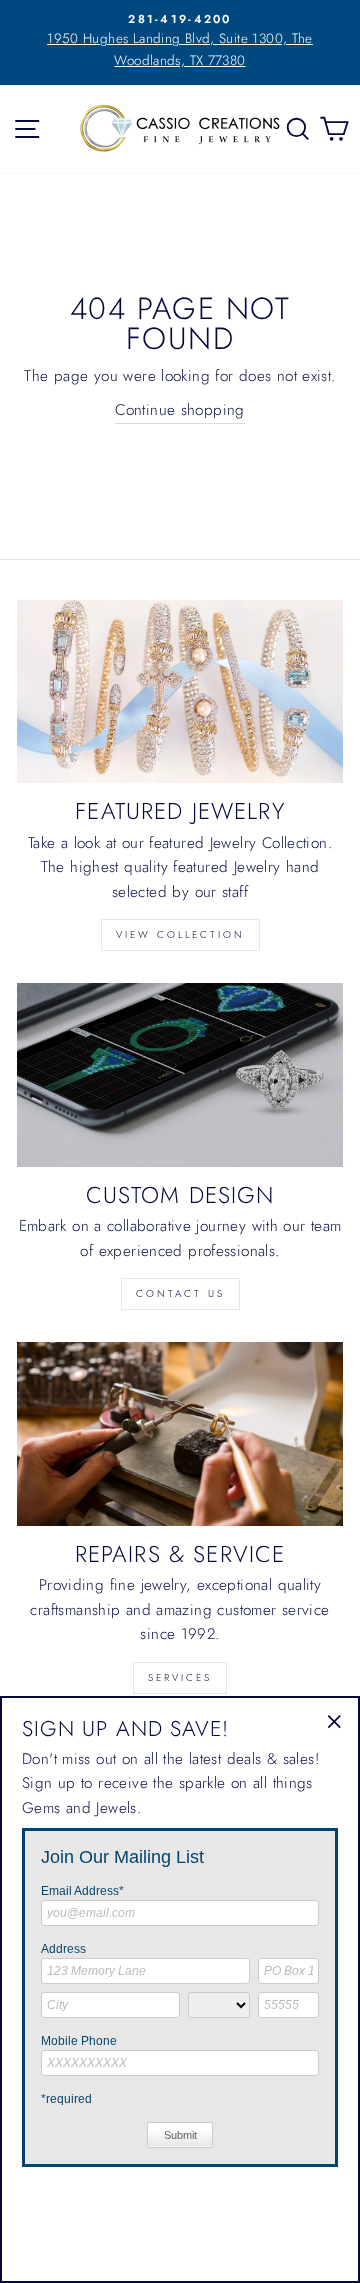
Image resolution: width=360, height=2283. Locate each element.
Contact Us (180, 1293)
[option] (180, 41)
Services (180, 1677)
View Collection (180, 934)
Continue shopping (180, 410)
